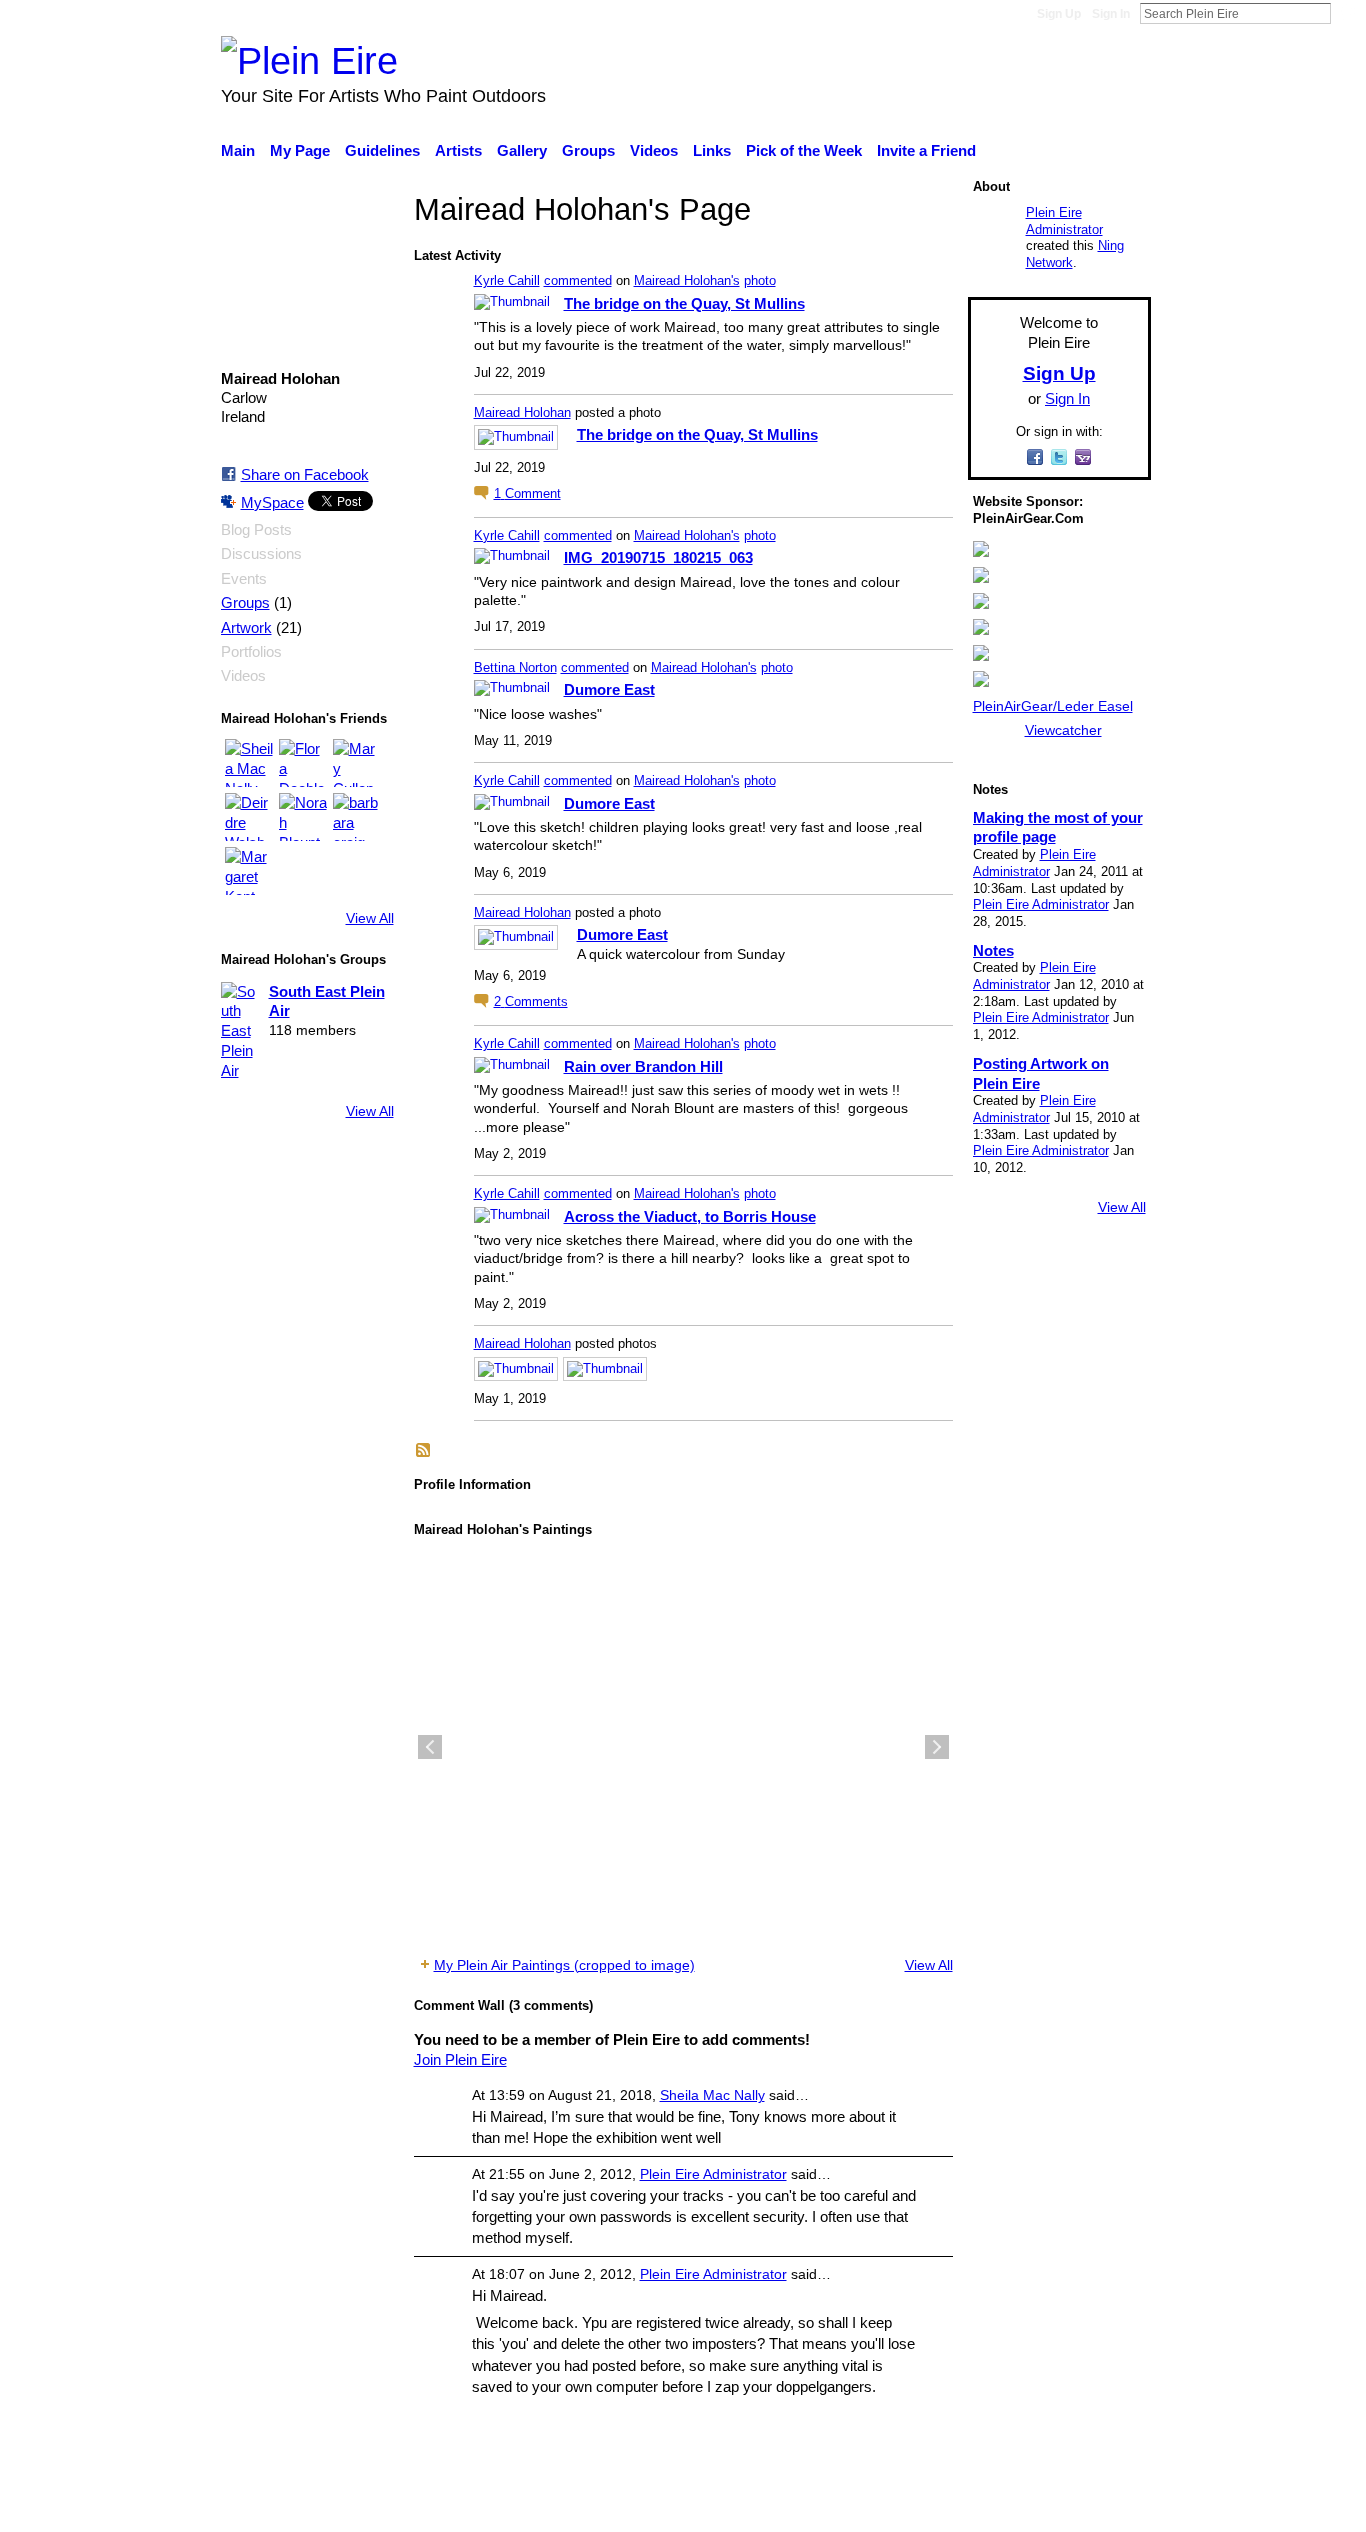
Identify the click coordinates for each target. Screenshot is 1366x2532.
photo (760, 280)
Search (1347, 13)
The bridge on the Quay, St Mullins (684, 303)
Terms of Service (1095, 2506)
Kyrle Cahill (507, 280)
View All (370, 918)
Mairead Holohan (522, 412)
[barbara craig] (357, 817)
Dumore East (609, 689)
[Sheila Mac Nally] (249, 763)
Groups (245, 603)
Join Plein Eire (460, 2059)
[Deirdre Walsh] (249, 817)
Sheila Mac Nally (712, 2095)
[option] (683, 1747)
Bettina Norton (515, 667)
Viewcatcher (1063, 730)
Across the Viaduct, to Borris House (690, 1216)
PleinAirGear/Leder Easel (1053, 706)
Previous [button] (430, 1747)
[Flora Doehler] (303, 763)
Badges (871, 2506)
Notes (993, 950)
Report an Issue (968, 2506)
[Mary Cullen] (357, 763)
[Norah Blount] (303, 817)
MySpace (272, 502)
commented (578, 280)
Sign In (1111, 14)
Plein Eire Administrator (713, 2174)
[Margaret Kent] (249, 871)
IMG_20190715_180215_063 (658, 557)
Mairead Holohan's (687, 280)
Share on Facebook (305, 474)
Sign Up (1059, 14)
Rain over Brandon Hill (643, 1066)
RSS (424, 1451)
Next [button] (937, 1747)
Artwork (246, 628)
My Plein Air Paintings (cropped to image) (564, 1965)
